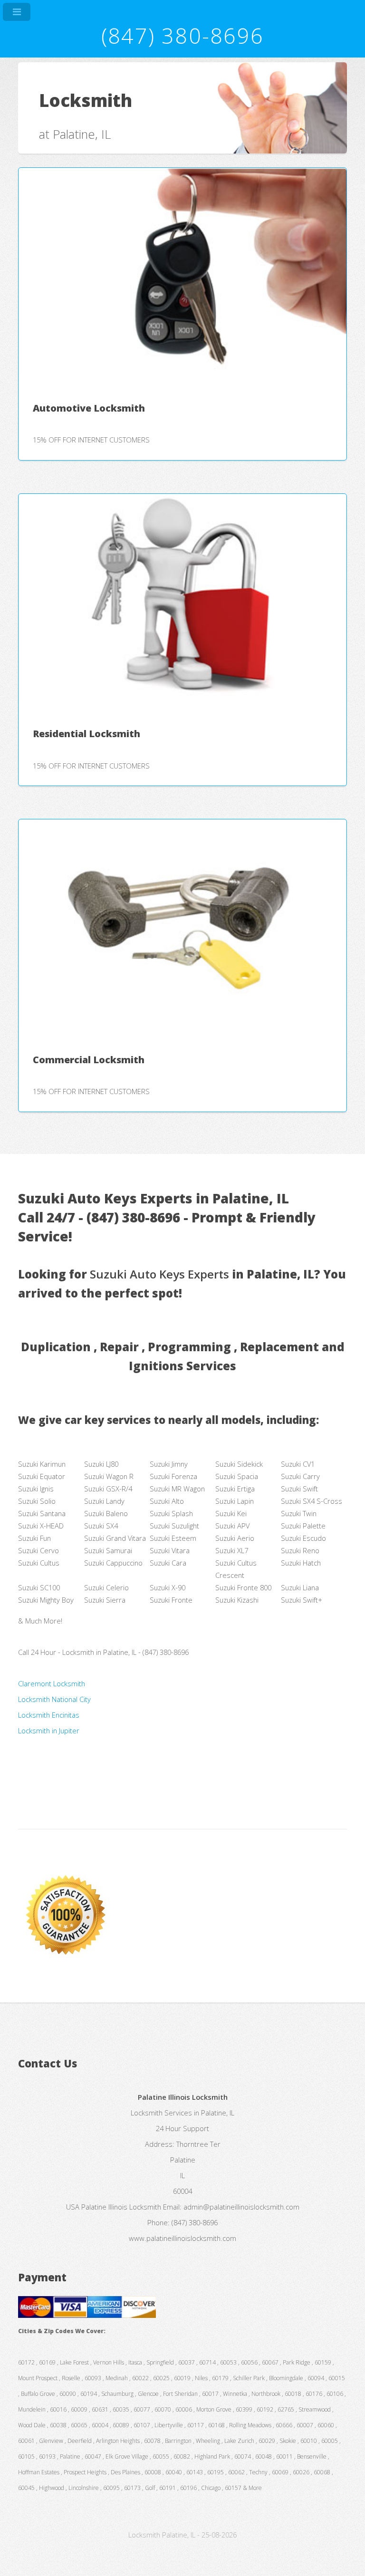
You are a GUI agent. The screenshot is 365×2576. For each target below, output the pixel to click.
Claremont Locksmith (52, 1683)
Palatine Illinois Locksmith (121, 2207)
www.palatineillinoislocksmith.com (182, 2238)
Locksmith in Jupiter (49, 1730)
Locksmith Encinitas (49, 1715)
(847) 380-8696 (182, 35)
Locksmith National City (54, 1699)
